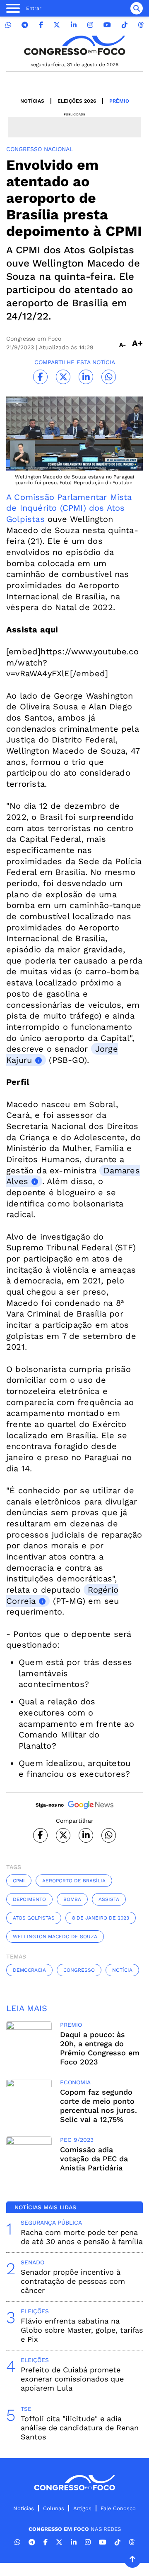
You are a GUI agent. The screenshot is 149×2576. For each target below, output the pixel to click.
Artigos (82, 2508)
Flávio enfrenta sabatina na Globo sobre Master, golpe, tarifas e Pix (82, 2330)
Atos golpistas (34, 1918)
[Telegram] (25, 25)
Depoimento (29, 1899)
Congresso (79, 1970)
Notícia (122, 1970)
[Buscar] (137, 8)
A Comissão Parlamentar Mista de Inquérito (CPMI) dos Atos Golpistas (69, 508)
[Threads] (141, 25)
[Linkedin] (74, 25)
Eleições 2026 (77, 101)
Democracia (29, 1970)
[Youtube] (107, 25)
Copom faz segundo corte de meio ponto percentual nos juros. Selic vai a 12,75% (99, 2106)
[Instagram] (90, 25)
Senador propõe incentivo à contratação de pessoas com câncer (73, 2281)
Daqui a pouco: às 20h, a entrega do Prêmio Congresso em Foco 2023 (100, 2048)
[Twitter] (57, 25)
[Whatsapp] (8, 25)
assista (109, 1899)
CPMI (19, 1881)
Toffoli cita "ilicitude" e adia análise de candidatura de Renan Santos (80, 2428)
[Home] (74, 45)
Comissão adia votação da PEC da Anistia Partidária (94, 2159)
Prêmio (119, 101)
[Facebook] (41, 25)
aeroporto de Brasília (74, 1881)
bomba (72, 1899)
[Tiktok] (125, 25)
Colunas (54, 2508)
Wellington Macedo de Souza (55, 1937)
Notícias (32, 101)
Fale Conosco (118, 2508)
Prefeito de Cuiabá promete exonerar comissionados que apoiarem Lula (72, 2379)
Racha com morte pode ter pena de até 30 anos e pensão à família (82, 2237)
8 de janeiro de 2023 (101, 1918)
